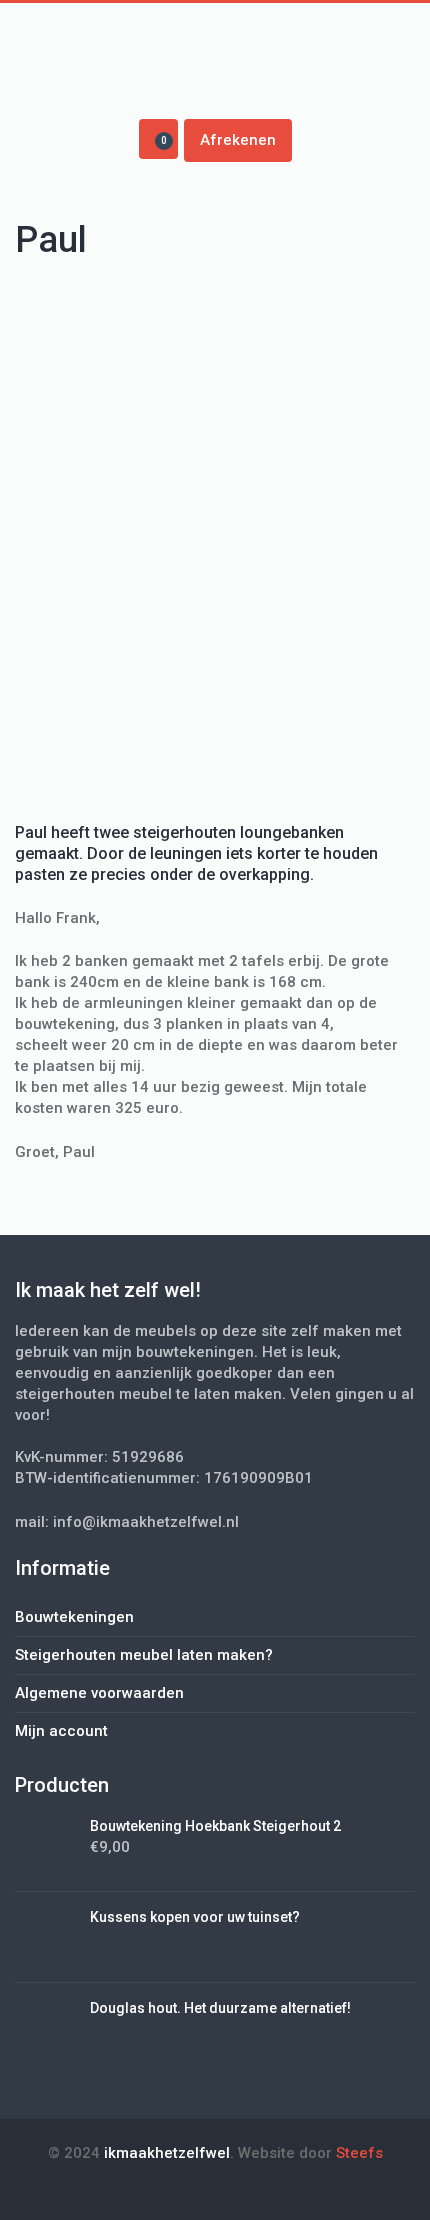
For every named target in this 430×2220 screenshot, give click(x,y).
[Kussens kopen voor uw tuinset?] (45, 1936)
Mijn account (61, 1731)
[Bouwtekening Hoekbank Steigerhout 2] (45, 1845)
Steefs (359, 2153)
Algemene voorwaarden (99, 1693)
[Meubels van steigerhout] (215, 66)
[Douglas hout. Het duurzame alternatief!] (45, 2027)
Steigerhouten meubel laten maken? (144, 1655)
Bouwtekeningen (74, 1617)
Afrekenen (238, 140)
